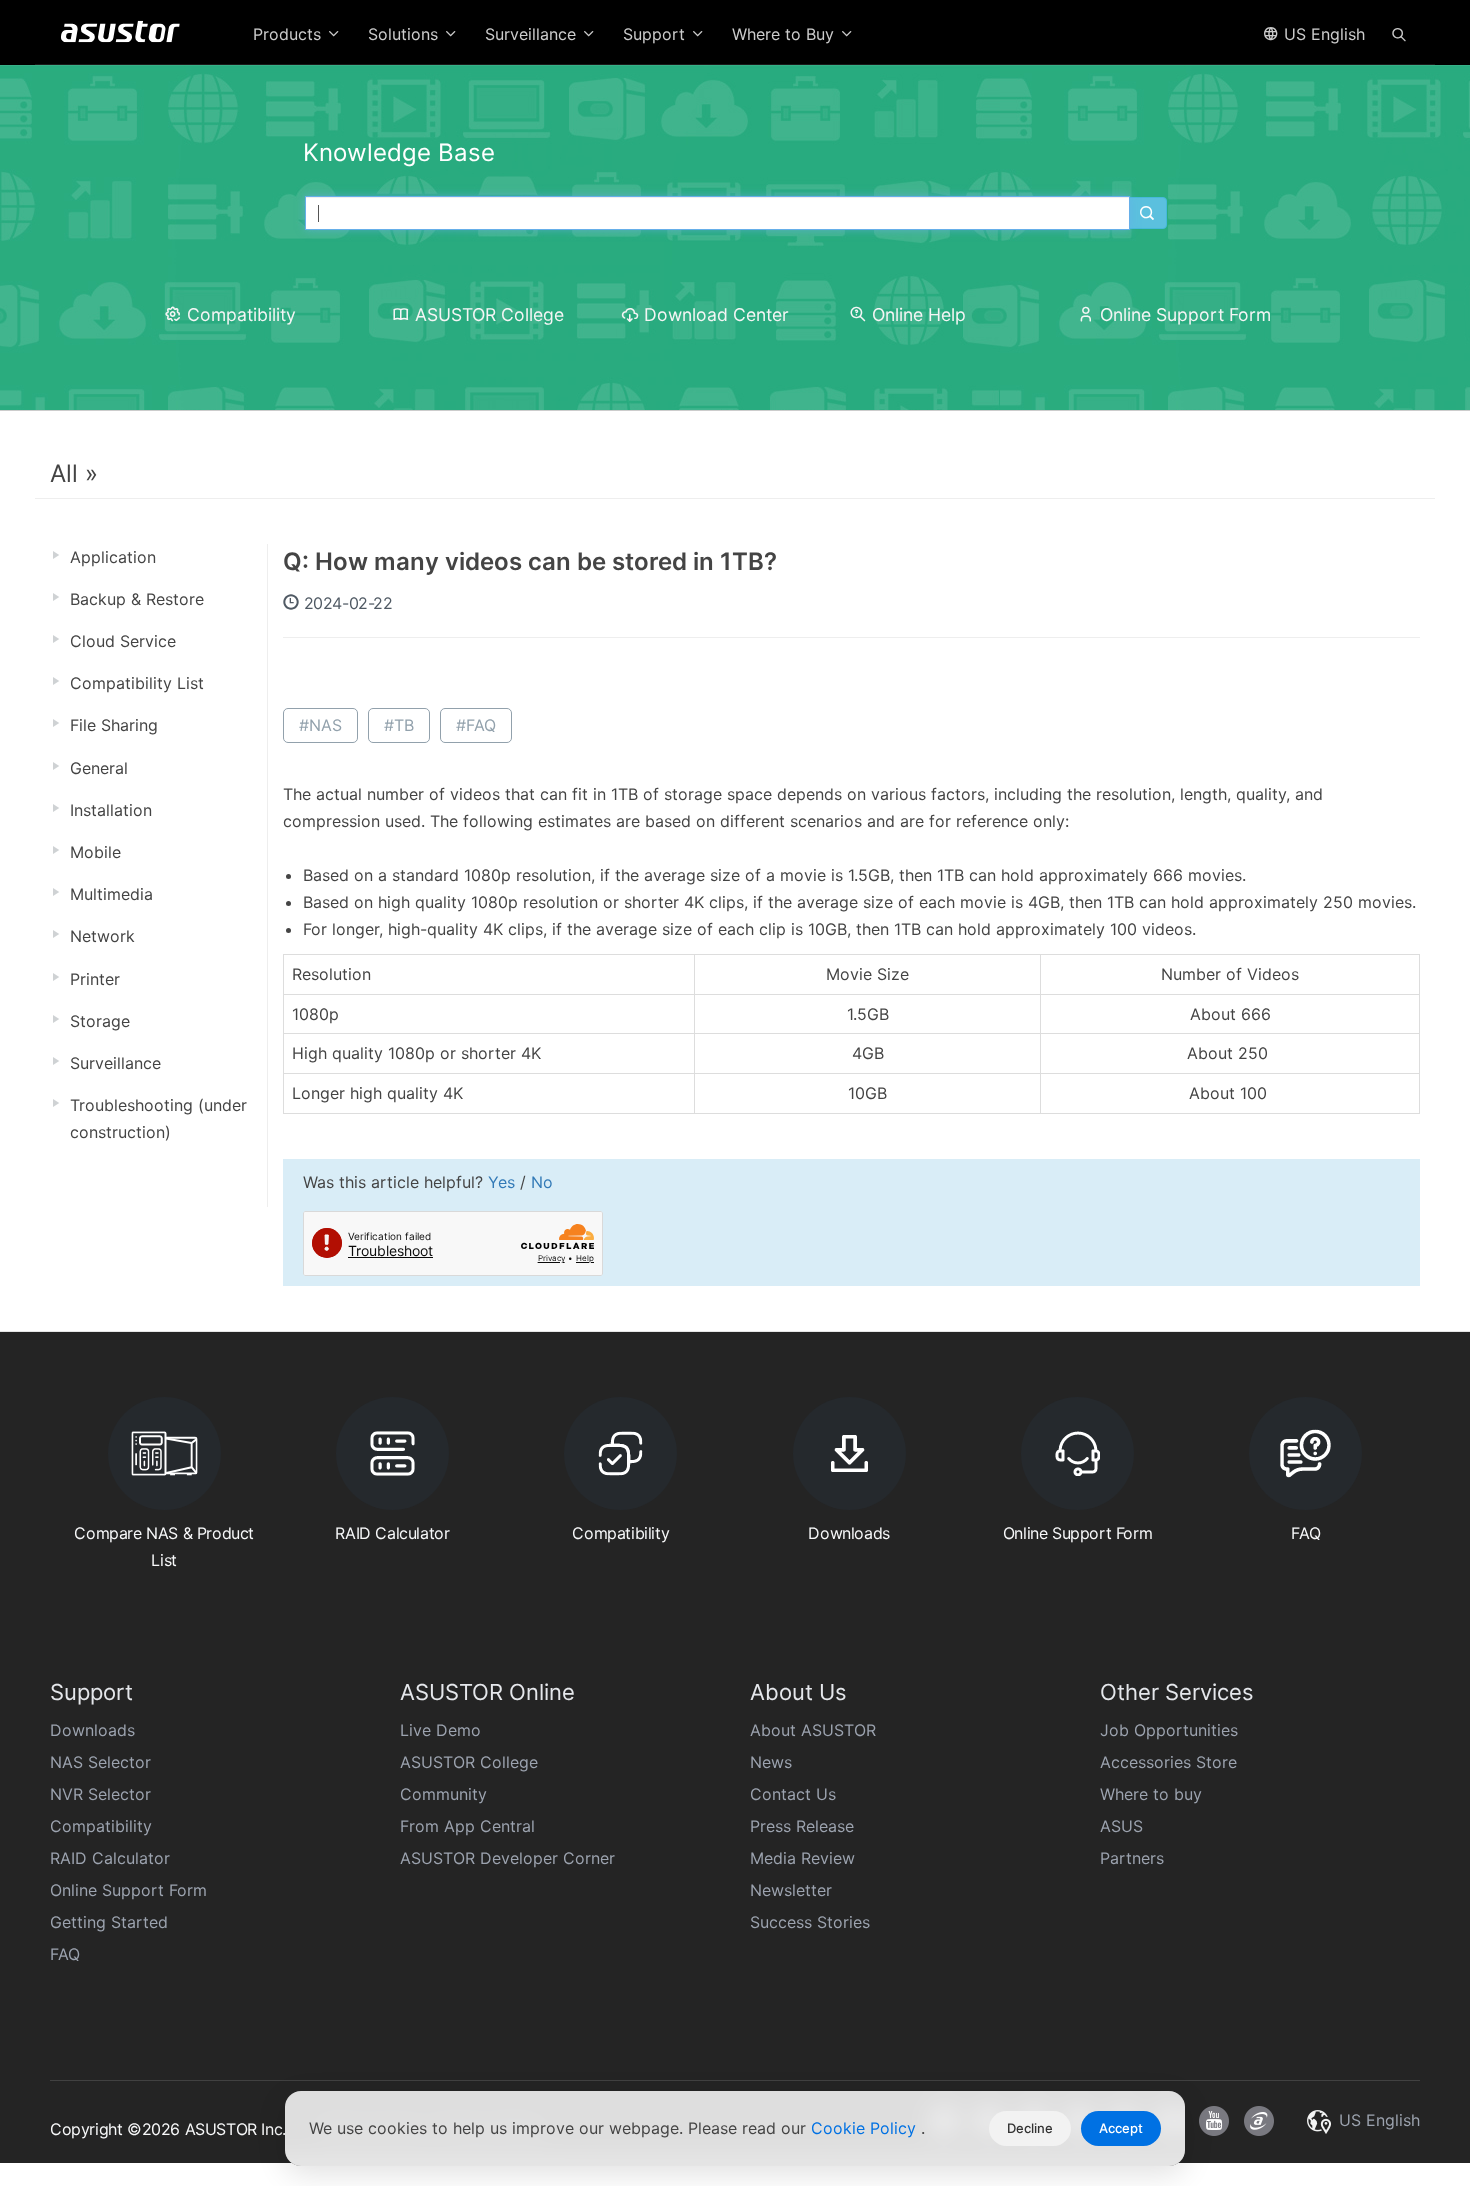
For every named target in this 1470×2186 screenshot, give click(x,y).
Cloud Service (123, 641)
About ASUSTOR (813, 1730)
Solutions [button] (405, 34)
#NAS (320, 725)
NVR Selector (100, 1794)
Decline (1030, 2128)
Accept (1121, 2128)
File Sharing (114, 725)
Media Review (802, 1858)
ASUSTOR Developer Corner (507, 1858)
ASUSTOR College (489, 314)
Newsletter (791, 1890)
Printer (95, 979)
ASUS (1121, 1826)
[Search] (1399, 33)
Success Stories (810, 1922)
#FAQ (476, 725)
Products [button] (289, 34)
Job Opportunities (1169, 1730)
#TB (399, 725)
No (542, 1182)
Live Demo (440, 1730)
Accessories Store (1168, 1762)
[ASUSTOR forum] (1259, 2121)
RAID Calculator (110, 1858)
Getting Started (109, 1922)
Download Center (716, 314)
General (99, 768)
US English (1322, 34)
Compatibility (241, 314)
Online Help (919, 314)
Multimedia (111, 894)
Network (102, 936)
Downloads (92, 1730)
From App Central (467, 1826)
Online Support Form (1185, 314)
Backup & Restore (137, 599)
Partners (1132, 1858)
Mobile (95, 852)
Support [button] (656, 34)
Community (443, 1794)
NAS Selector (100, 1762)
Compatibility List (137, 683)
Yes (501, 1182)
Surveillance (115, 1063)
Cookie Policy (866, 2128)
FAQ (65, 1954)
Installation (111, 810)
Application (113, 557)
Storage (100, 1021)
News (771, 1762)
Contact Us (793, 1794)
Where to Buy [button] (785, 34)
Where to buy (1151, 1794)
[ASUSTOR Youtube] (1214, 2121)
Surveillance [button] (533, 34)
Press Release (802, 1826)
